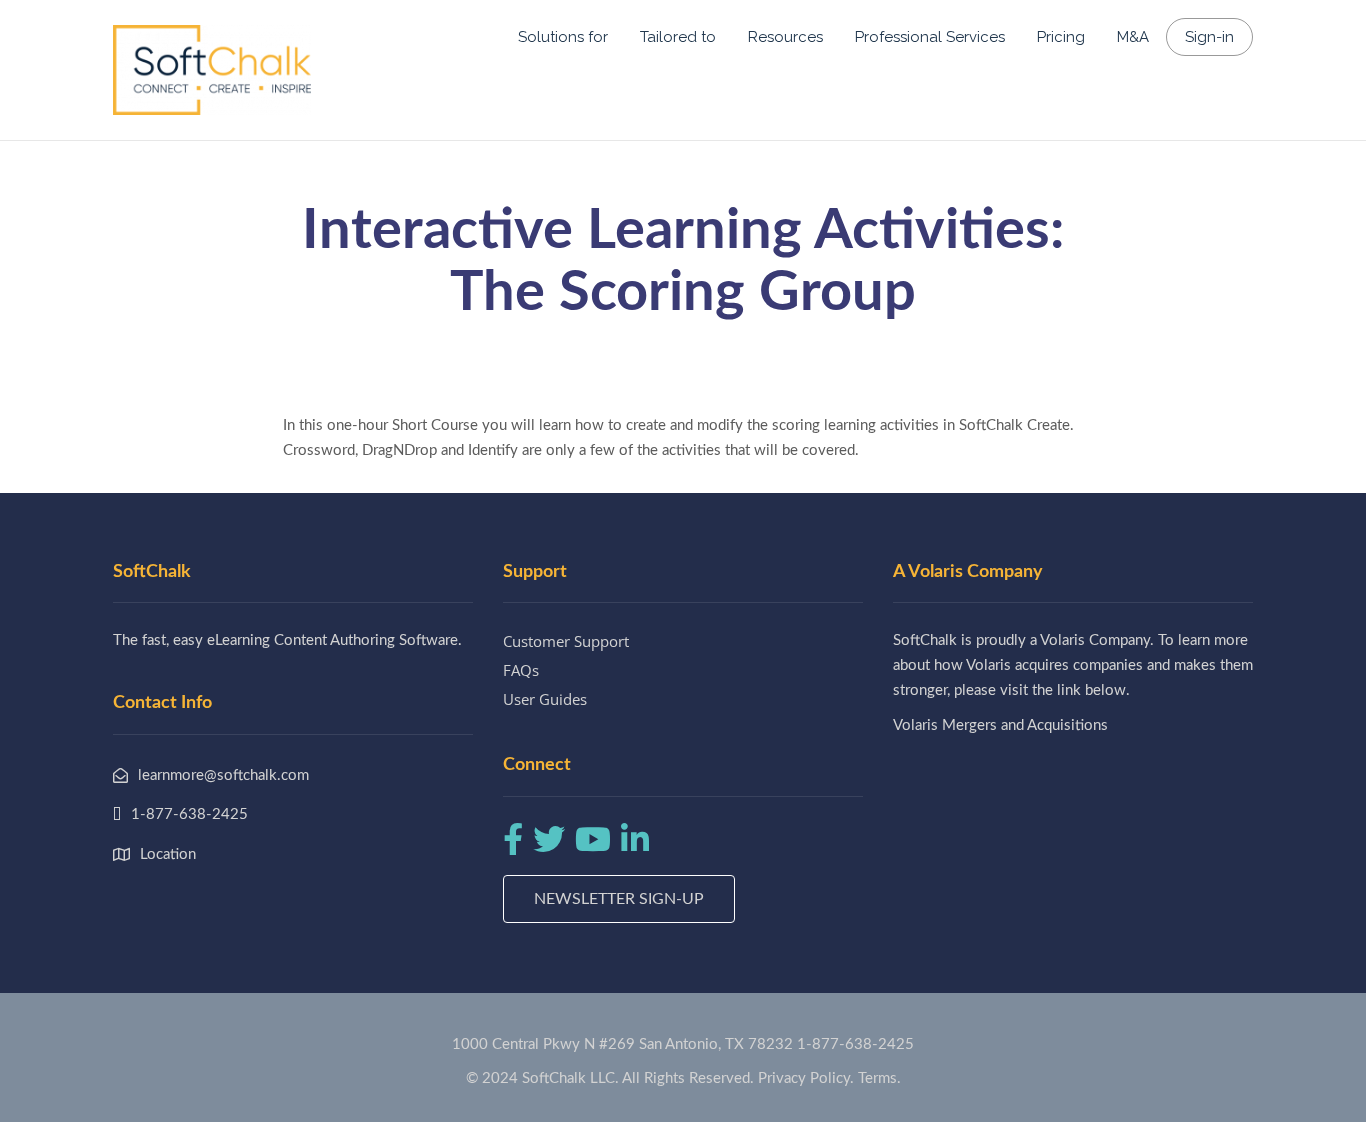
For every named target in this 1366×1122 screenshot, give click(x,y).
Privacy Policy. (806, 1078)
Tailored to (678, 37)
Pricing (1061, 37)
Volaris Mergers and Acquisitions (1000, 725)
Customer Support (566, 641)
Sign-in (1209, 37)
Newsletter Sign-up (619, 899)
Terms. (879, 1078)
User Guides (545, 699)
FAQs (521, 670)
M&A (1133, 37)
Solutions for (563, 37)
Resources (785, 37)
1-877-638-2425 (855, 1044)
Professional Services (930, 37)
